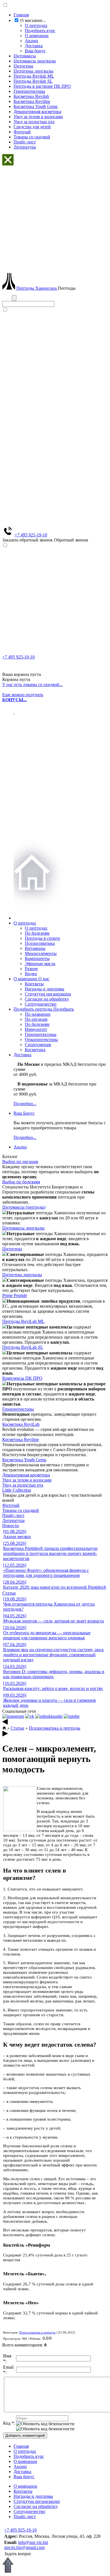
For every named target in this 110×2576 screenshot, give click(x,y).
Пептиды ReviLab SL (23, 1347)
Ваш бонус (35, 51)
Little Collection (17, 1490)
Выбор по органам (20, 1162)
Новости (11, 1526)
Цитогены (23, 66)
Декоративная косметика (37, 112)
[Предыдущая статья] (5, 1723)
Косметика (35, 1050)
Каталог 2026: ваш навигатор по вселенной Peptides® (55, 1585)
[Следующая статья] (5, 1735)
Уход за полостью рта (34, 122)
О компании (37, 36)
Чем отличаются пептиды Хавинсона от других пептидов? (49, 1604)
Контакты (34, 984)
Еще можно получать (23, 697)
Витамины (35, 948)
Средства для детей (32, 127)
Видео (31, 974)
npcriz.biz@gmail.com (24, 2547)
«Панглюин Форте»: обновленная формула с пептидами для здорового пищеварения (46, 1570)
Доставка (34, 46)
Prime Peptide (15, 1295)
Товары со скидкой (32, 137)
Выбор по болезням (21, 1182)
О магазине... (33, 20)
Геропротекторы (29, 91)
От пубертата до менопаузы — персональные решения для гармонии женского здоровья (47, 1633)
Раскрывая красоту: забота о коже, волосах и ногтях (53, 1686)
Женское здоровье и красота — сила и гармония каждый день (49, 1700)
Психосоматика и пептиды (55, 1728)
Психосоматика (40, 943)
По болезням (37, 933)
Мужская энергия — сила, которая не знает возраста (53, 1618)
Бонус (24, 1113)
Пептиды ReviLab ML (23, 1321)
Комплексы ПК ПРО (22, 1378)
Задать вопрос (18, 2554)
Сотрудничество (41, 1004)
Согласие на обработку (47, 999)
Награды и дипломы (45, 989)
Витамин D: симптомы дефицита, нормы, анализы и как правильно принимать (54, 1672)
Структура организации (48, 994)
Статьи (9, 1593)
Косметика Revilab (31, 96)
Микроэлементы (41, 953)
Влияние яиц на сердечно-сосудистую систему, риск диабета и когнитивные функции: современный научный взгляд (53, 1652)
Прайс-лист (25, 142)
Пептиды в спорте (42, 938)
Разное (31, 969)
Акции (31, 41)
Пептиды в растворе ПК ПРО (42, 86)
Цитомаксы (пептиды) (24, 1207)
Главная (21, 15)
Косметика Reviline (32, 101)
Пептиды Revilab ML (34, 76)
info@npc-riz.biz (33, 2542)
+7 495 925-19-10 (31, 535)
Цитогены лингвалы (33, 71)
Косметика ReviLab (21, 1424)
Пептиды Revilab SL (33, 81)
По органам (36, 1019)
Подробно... (25, 1104)
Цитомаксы (25, 56)
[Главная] (5, 1728)
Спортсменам (38, 1045)
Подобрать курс (40, 31)
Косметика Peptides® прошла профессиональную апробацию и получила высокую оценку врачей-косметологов (50, 1551)
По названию (38, 1014)
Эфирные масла (40, 964)
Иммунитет (36, 1029)
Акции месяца (17, 1534)
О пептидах (36, 25)
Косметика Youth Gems (36, 106)
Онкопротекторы (41, 1039)
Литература (25, 147)
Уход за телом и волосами (38, 117)
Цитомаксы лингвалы (35, 61)
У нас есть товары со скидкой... (32, 685)
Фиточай (22, 132)
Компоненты (37, 958)
